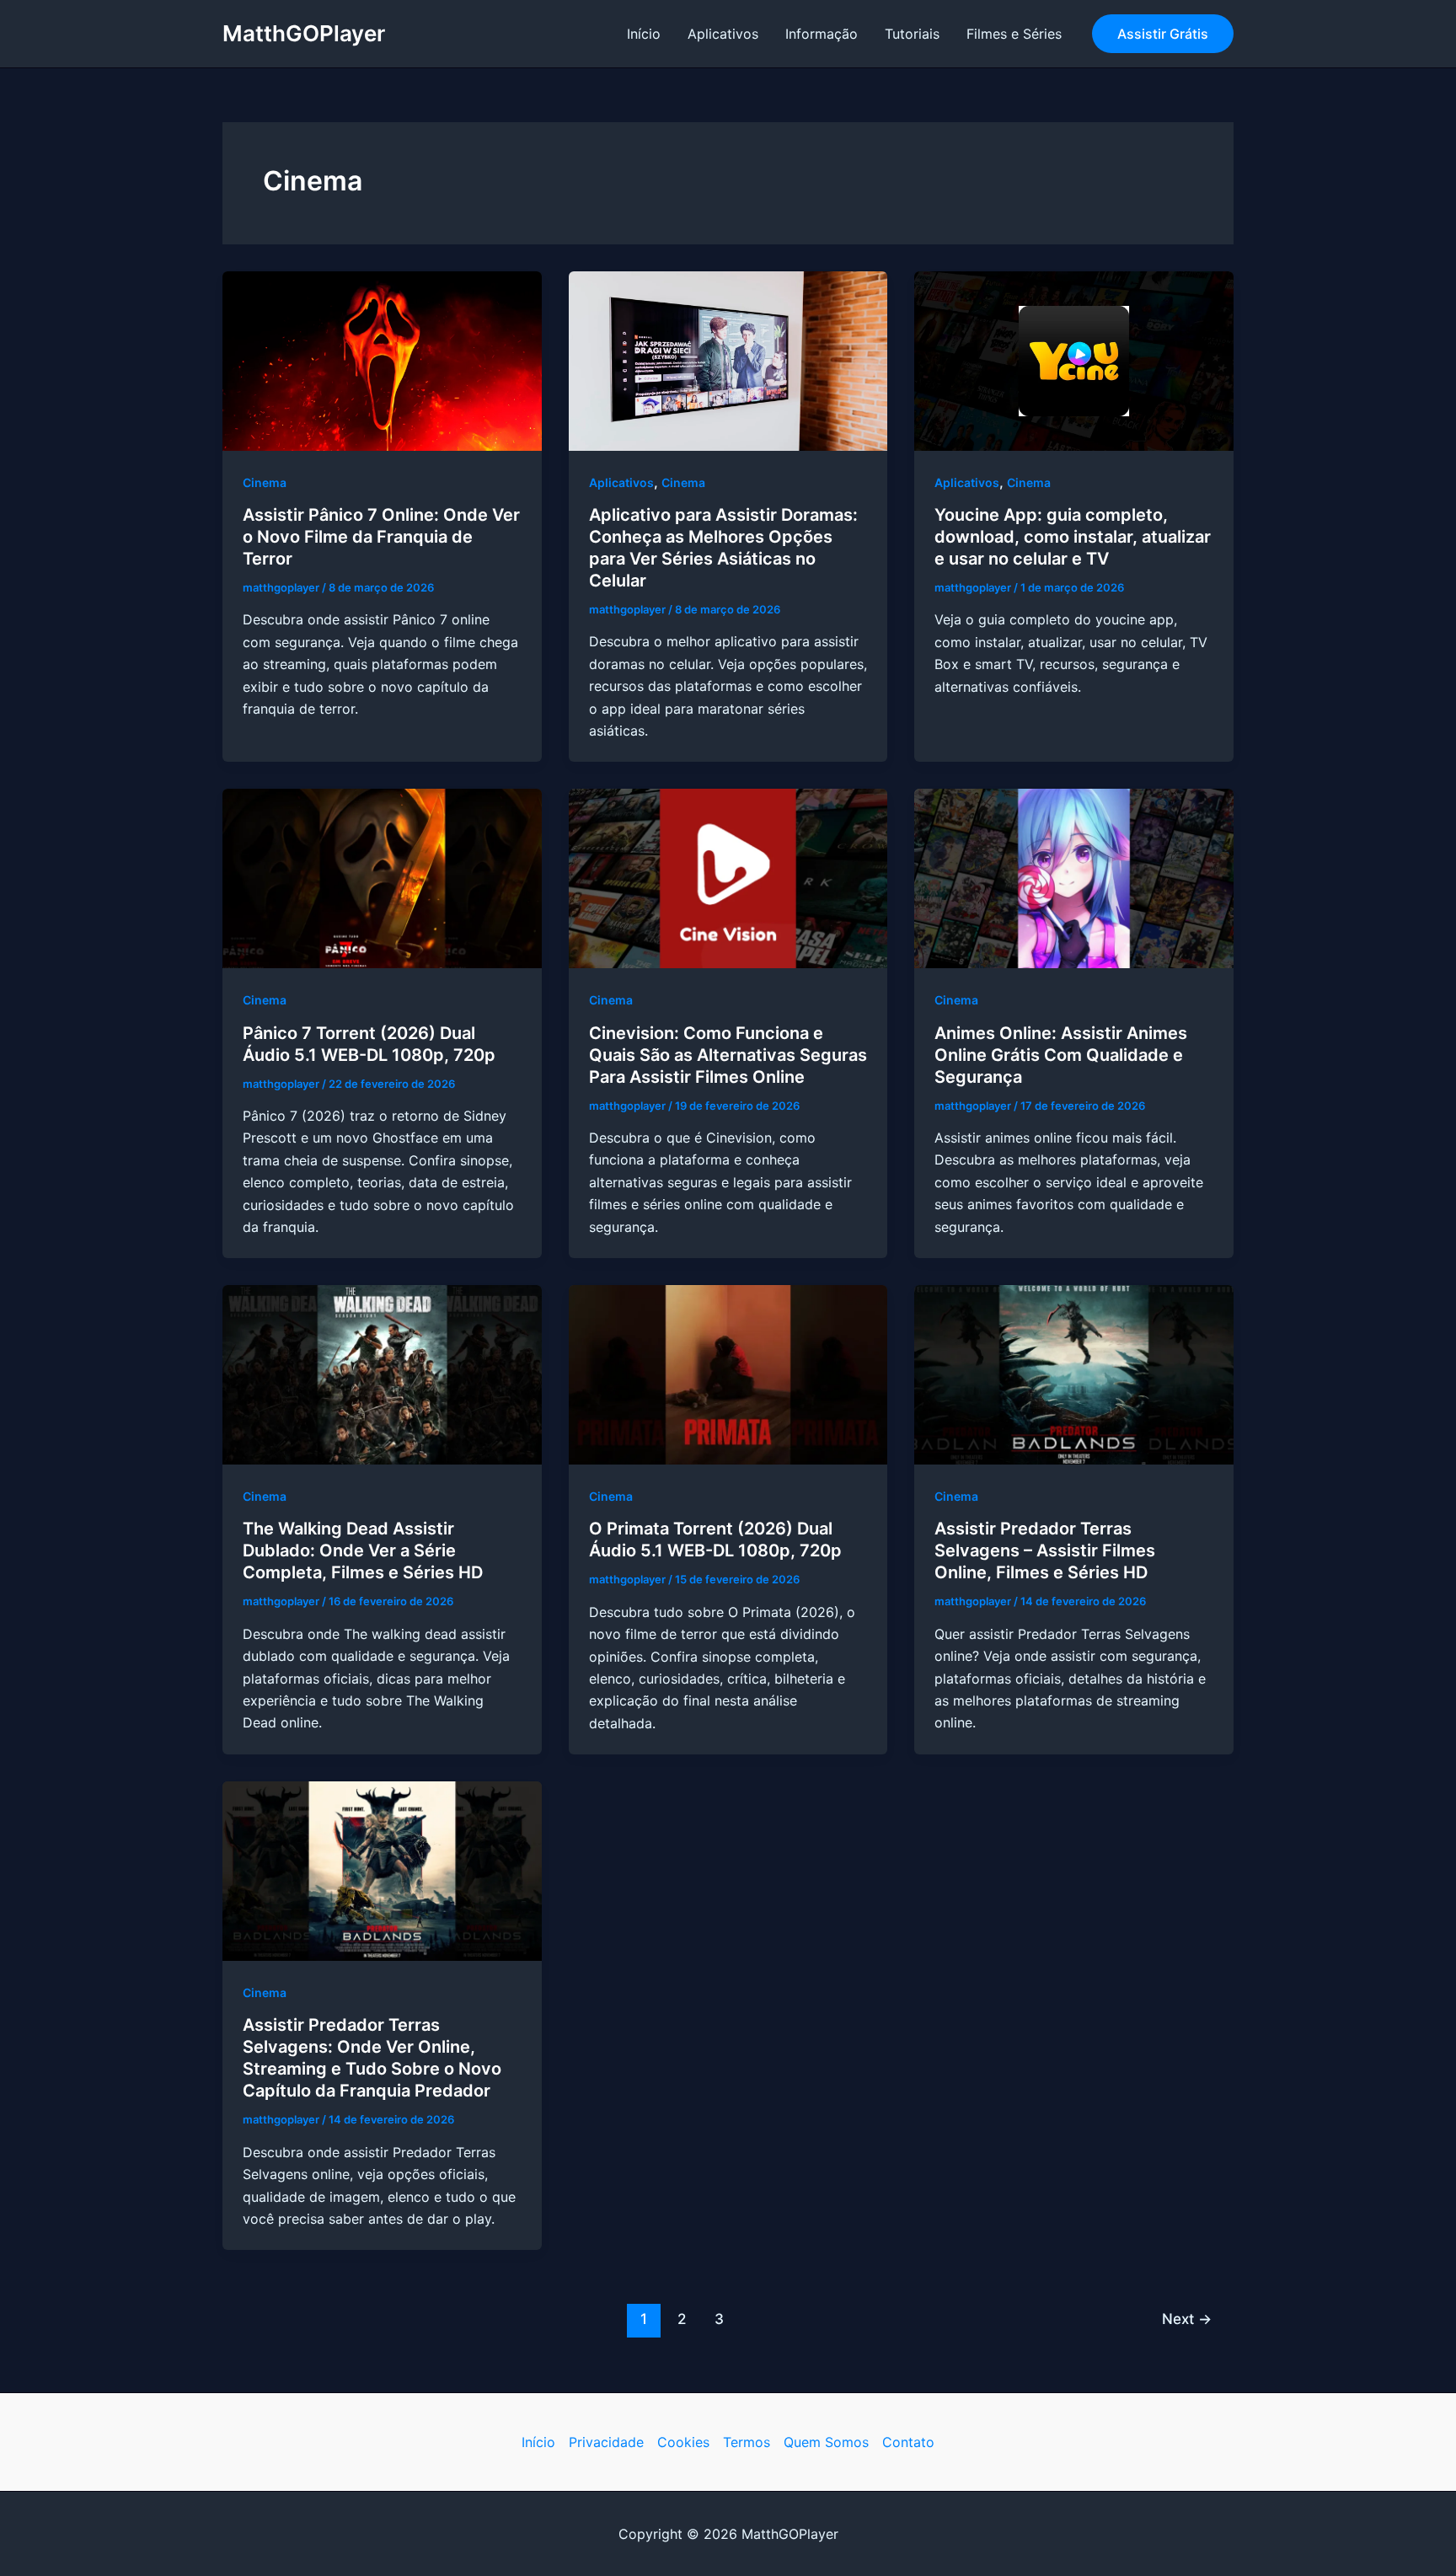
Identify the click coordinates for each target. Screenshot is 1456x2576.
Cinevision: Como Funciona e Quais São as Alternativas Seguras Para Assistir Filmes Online (728, 1055)
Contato (908, 2442)
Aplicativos (723, 34)
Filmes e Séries (1014, 34)
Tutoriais (912, 34)
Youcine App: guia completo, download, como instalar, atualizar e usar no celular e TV (1073, 537)
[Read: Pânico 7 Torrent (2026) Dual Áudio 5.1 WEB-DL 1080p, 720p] (382, 877)
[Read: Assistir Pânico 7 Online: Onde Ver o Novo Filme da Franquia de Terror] (382, 360)
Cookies (683, 2442)
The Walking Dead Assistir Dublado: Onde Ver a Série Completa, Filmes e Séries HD (363, 1550)
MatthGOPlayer (304, 33)
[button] (1163, 34)
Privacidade (606, 2442)
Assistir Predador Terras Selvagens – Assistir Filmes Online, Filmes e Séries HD (1045, 1550)
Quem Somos (826, 2442)
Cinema (265, 482)
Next (1187, 2319)
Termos (747, 2442)
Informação (822, 34)
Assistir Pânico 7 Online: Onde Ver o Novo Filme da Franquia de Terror (381, 537)
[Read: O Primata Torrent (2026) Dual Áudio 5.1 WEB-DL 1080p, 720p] (728, 1374)
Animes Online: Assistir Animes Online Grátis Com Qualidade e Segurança (1061, 1055)
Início (644, 34)
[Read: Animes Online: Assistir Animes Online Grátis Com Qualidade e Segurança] (1074, 877)
